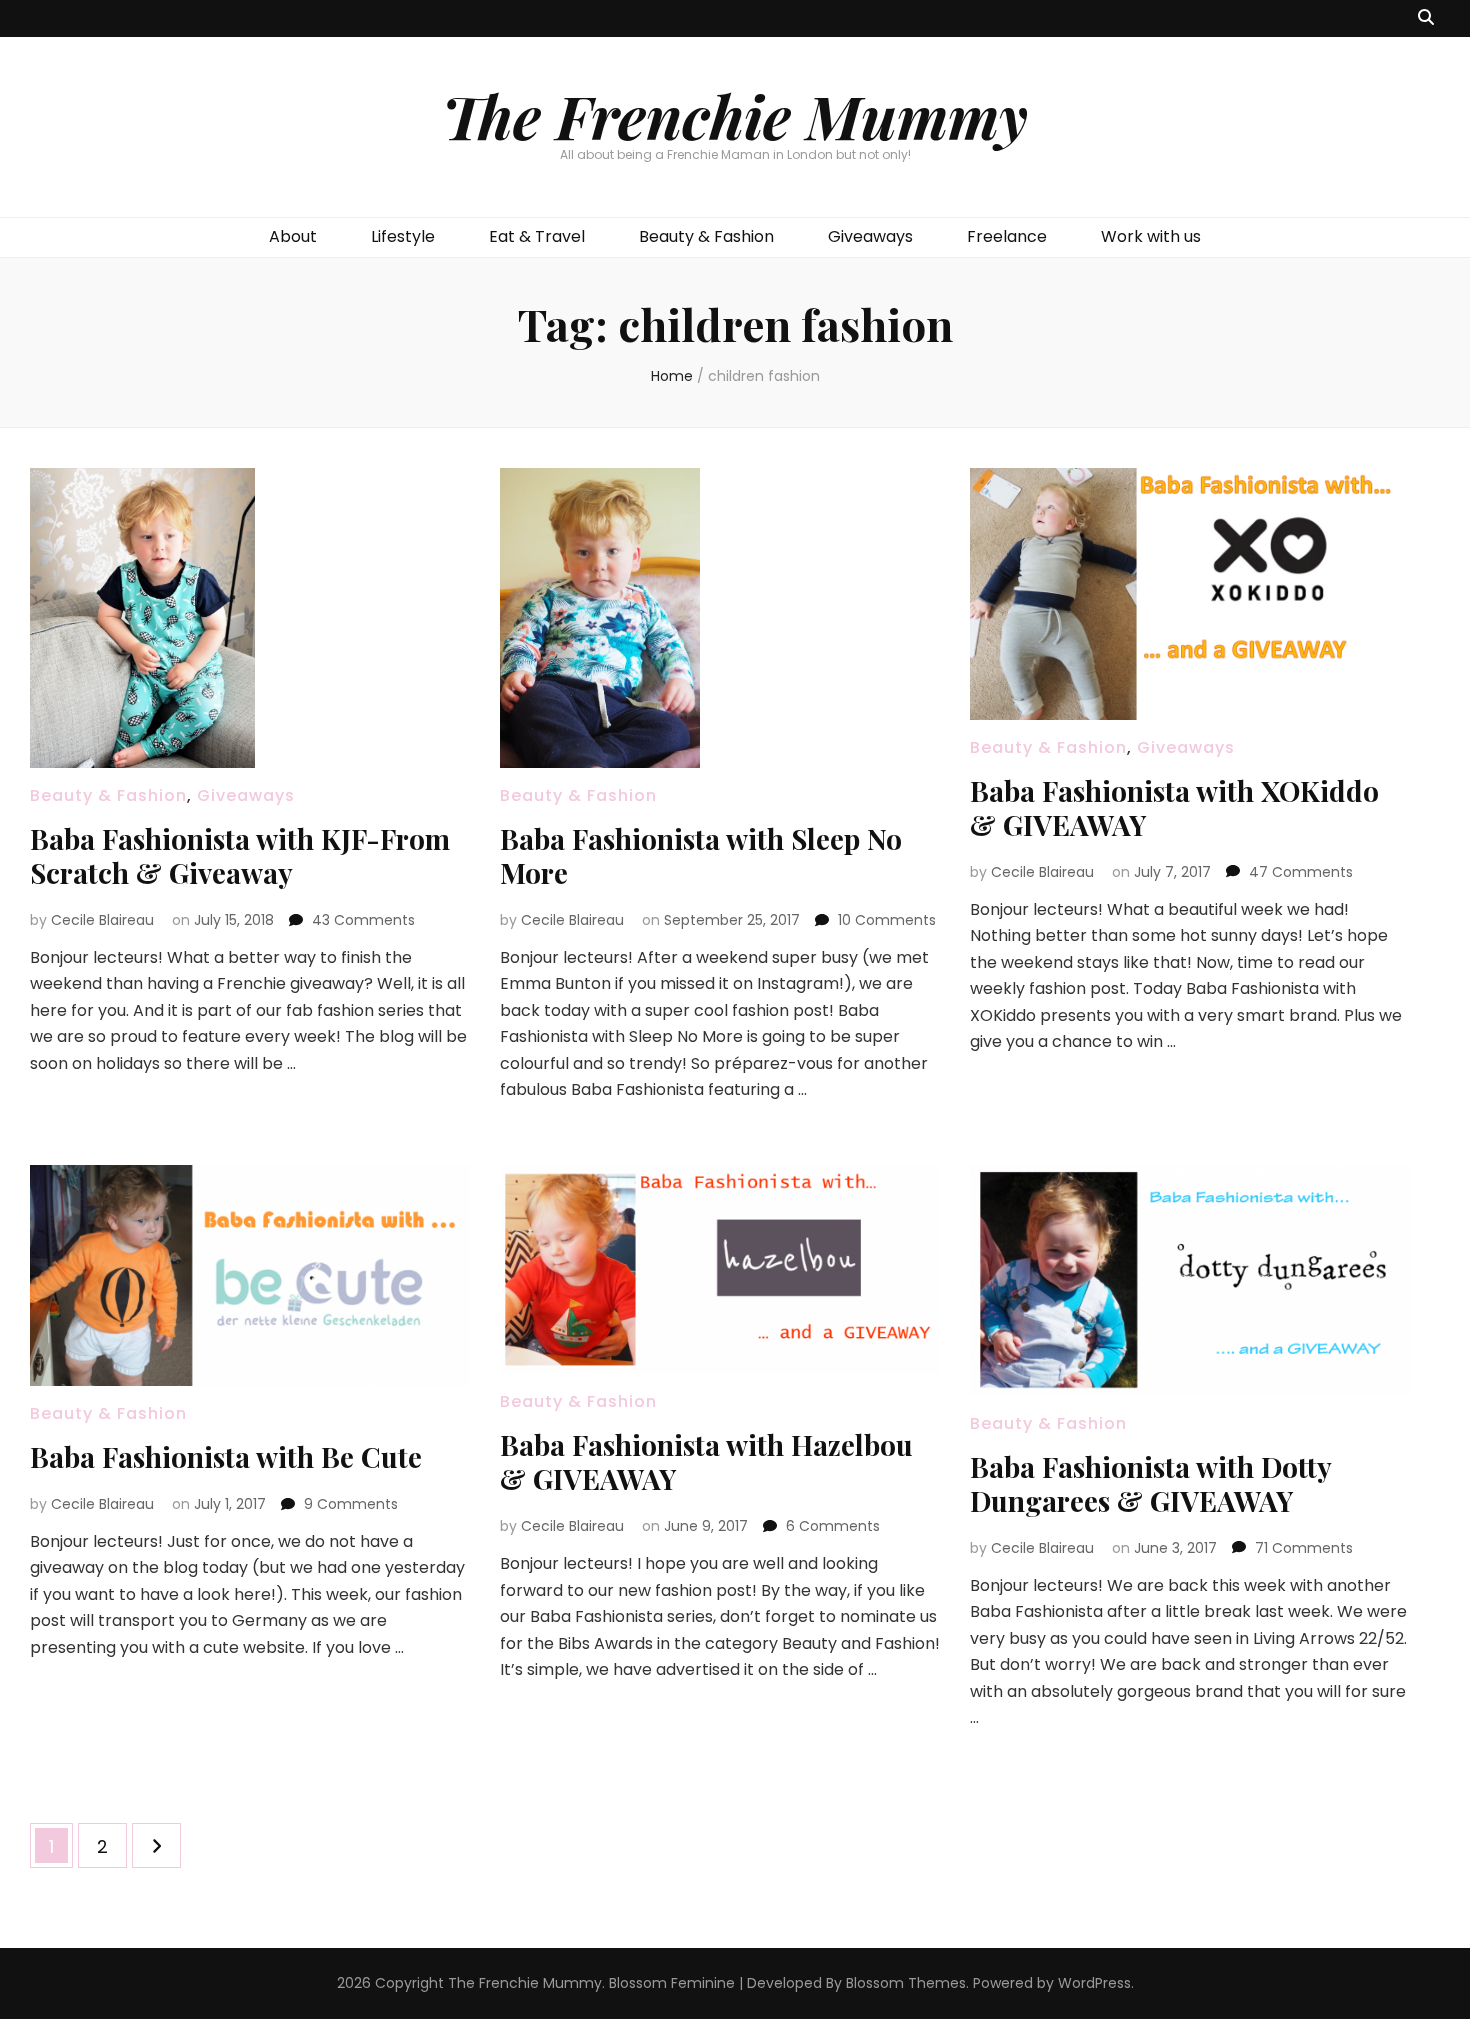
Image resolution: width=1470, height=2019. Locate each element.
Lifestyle (403, 236)
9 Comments (351, 1504)
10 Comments (887, 920)
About (293, 236)
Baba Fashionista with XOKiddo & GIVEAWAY (1174, 807)
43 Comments (363, 920)
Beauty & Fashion (706, 236)
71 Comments (1304, 1548)
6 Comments (833, 1526)
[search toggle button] (1426, 18)
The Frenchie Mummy (735, 115)
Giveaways (870, 236)
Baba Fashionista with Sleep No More (701, 855)
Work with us (1151, 236)
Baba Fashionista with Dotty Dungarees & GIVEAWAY (1150, 1483)
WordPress (1094, 1983)
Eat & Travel (537, 236)
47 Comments (1301, 872)
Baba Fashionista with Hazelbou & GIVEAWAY (706, 1461)
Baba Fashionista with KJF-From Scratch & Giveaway (240, 855)
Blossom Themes (906, 1983)
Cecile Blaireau (102, 920)
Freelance (1007, 236)
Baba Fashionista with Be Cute (226, 1456)
